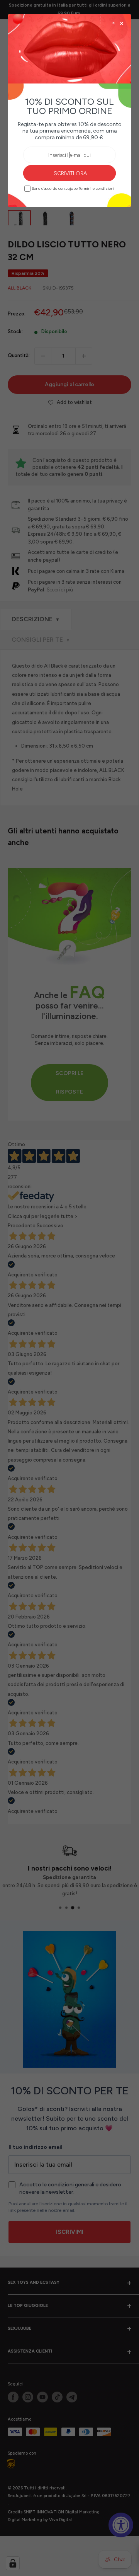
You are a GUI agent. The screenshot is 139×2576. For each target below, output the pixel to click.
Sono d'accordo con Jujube (73, 188)
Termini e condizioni (97, 189)
